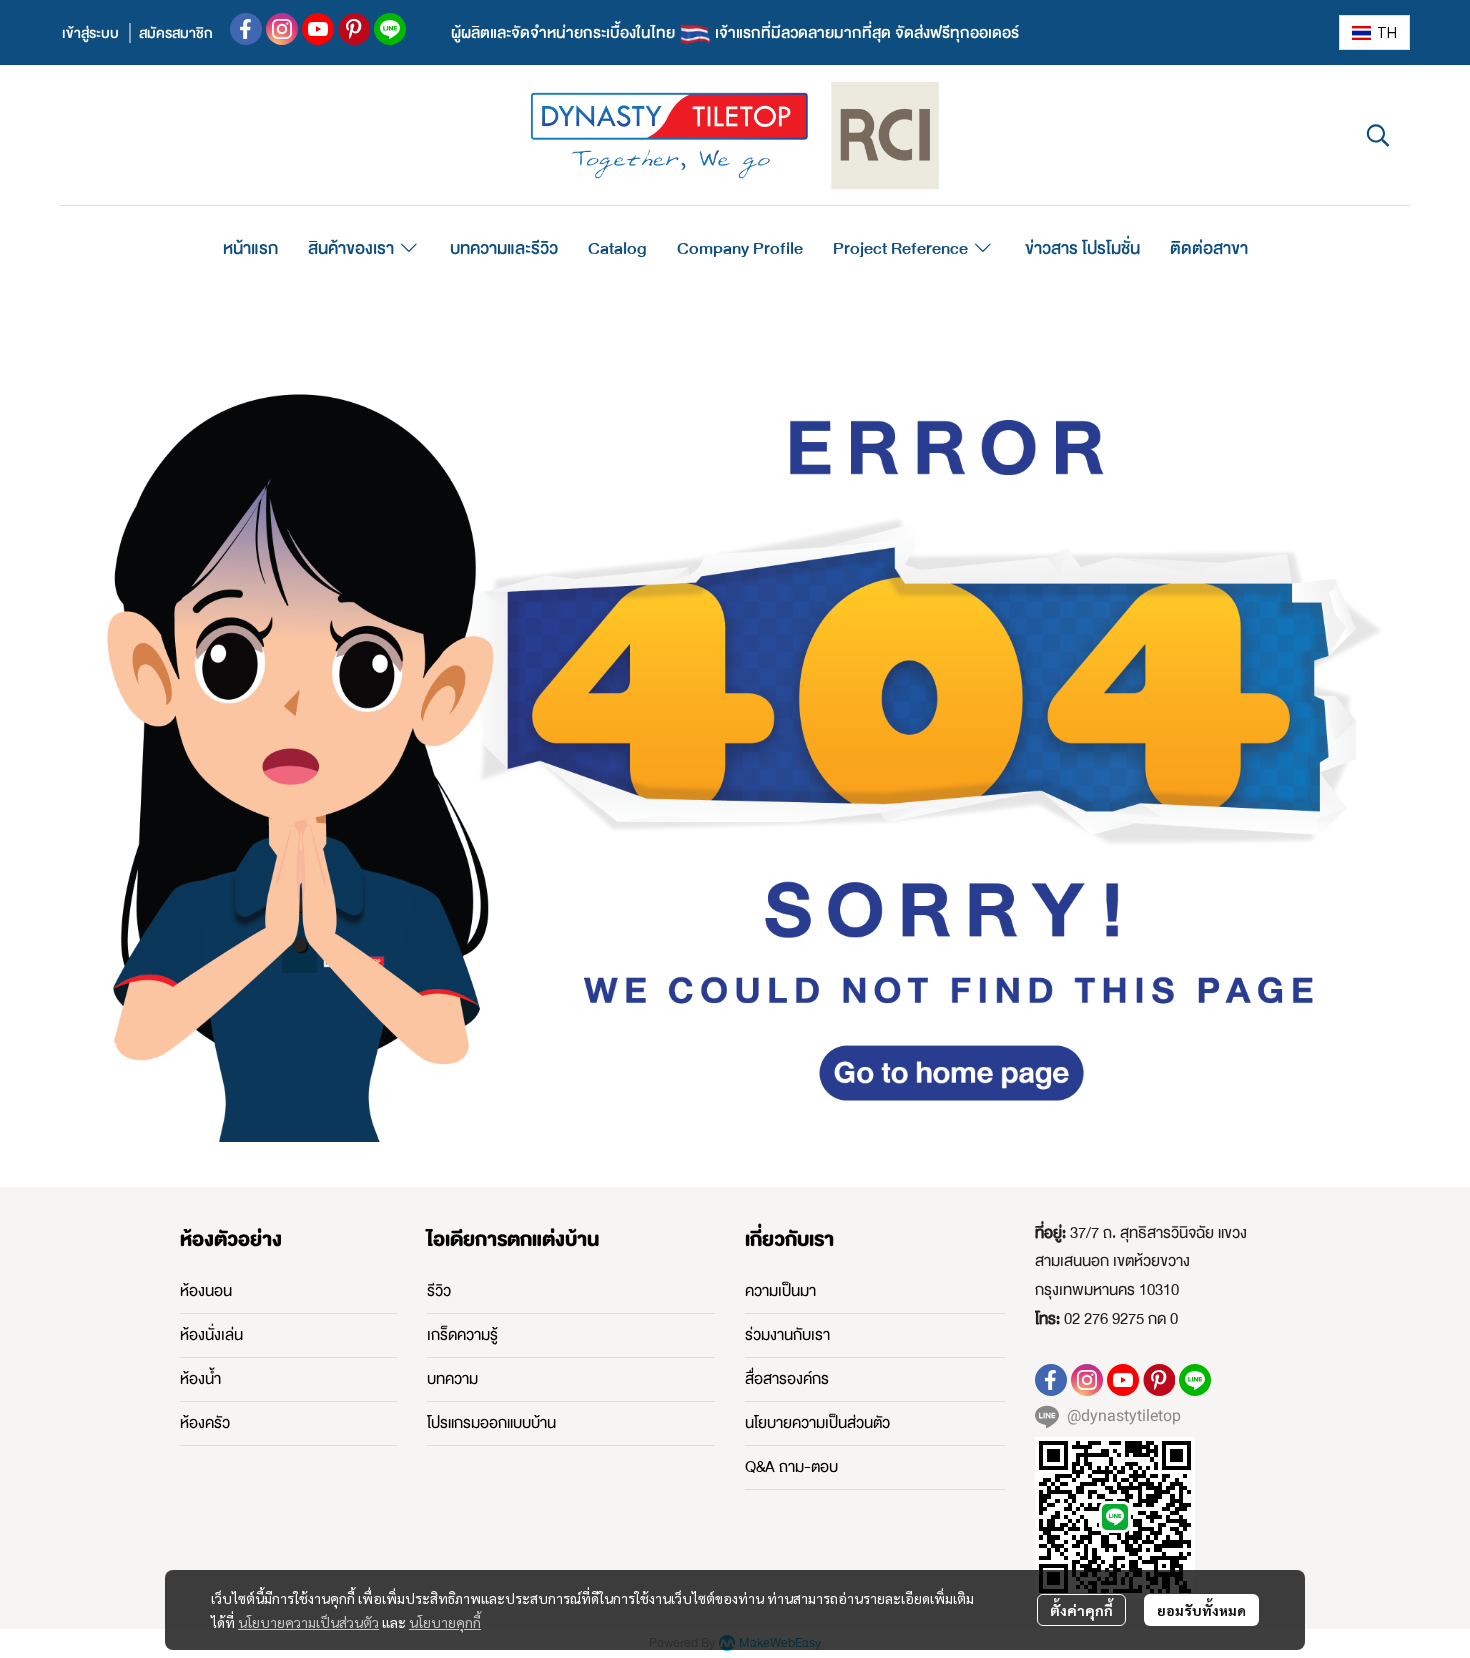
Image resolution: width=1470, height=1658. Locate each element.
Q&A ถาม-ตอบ (791, 1467)
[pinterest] (354, 29)
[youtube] (318, 29)
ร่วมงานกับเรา (787, 1335)
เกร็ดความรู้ (462, 1335)
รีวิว (439, 1291)
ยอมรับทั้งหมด (1201, 1610)
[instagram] (282, 29)
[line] (390, 29)
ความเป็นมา (780, 1291)
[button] (1374, 32)
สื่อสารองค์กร (787, 1379)
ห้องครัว (205, 1423)
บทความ (452, 1379)
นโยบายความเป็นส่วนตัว (308, 1622)
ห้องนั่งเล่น (211, 1335)
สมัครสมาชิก (176, 33)
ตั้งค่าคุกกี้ (1081, 1610)
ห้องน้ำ (200, 1379)
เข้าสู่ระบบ (90, 33)
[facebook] (246, 29)
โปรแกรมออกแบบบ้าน (491, 1423)
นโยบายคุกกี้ (445, 1622)
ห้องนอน (206, 1291)
